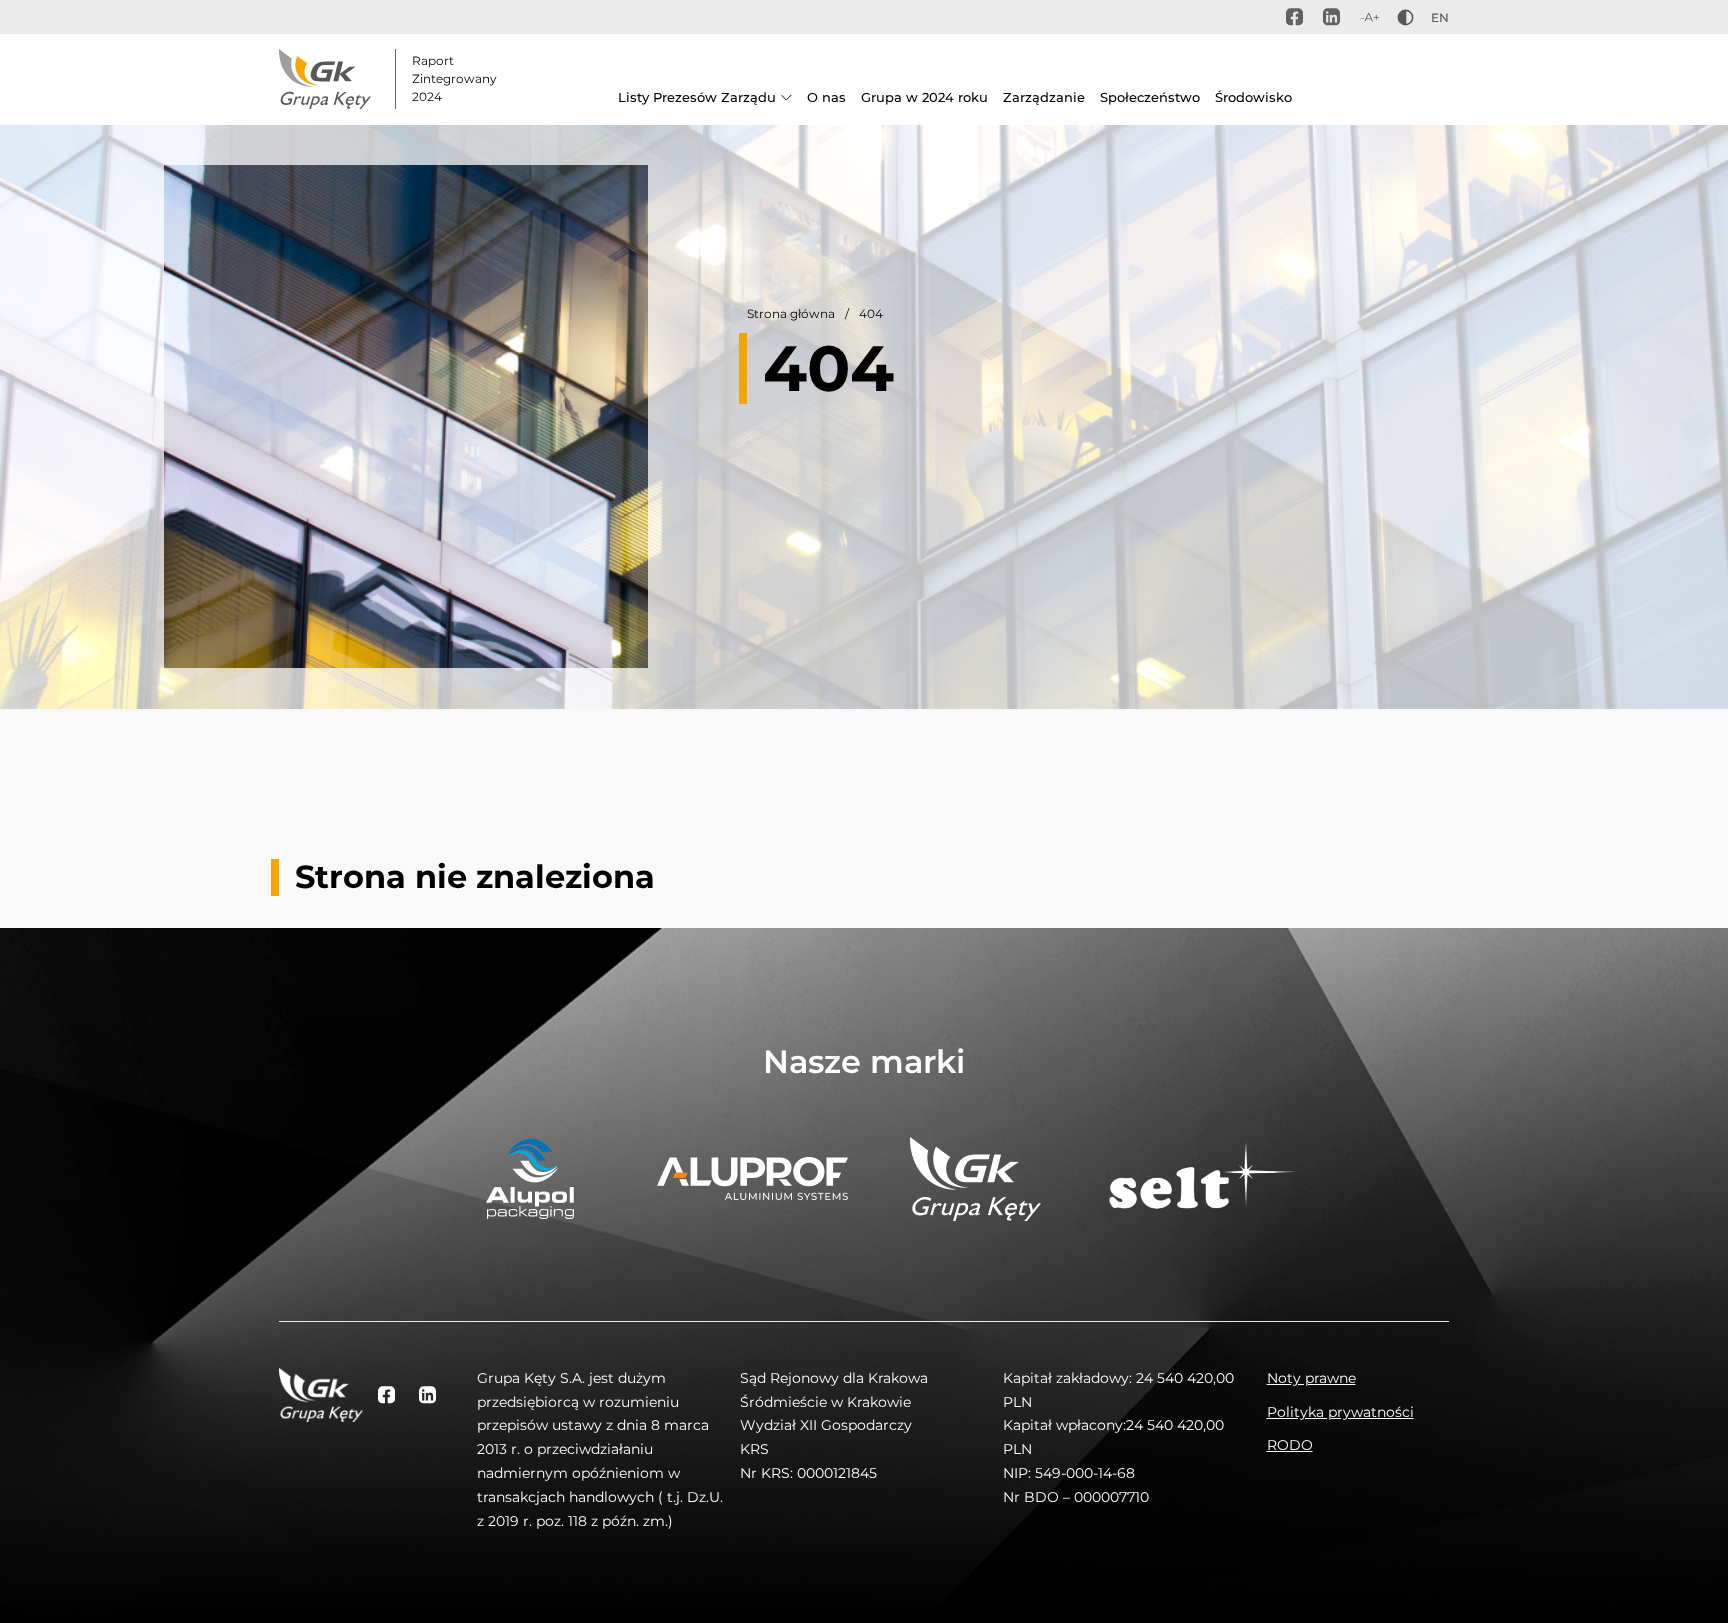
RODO (1290, 1445)
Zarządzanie (1044, 97)
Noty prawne (1311, 1378)
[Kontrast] (1405, 17)
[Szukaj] (1428, 103)
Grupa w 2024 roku (924, 97)
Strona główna (791, 313)
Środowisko (1253, 97)
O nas (826, 97)
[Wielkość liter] (1370, 17)
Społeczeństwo (1150, 97)
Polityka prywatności (1340, 1412)
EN (1440, 17)
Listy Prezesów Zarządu (697, 97)
